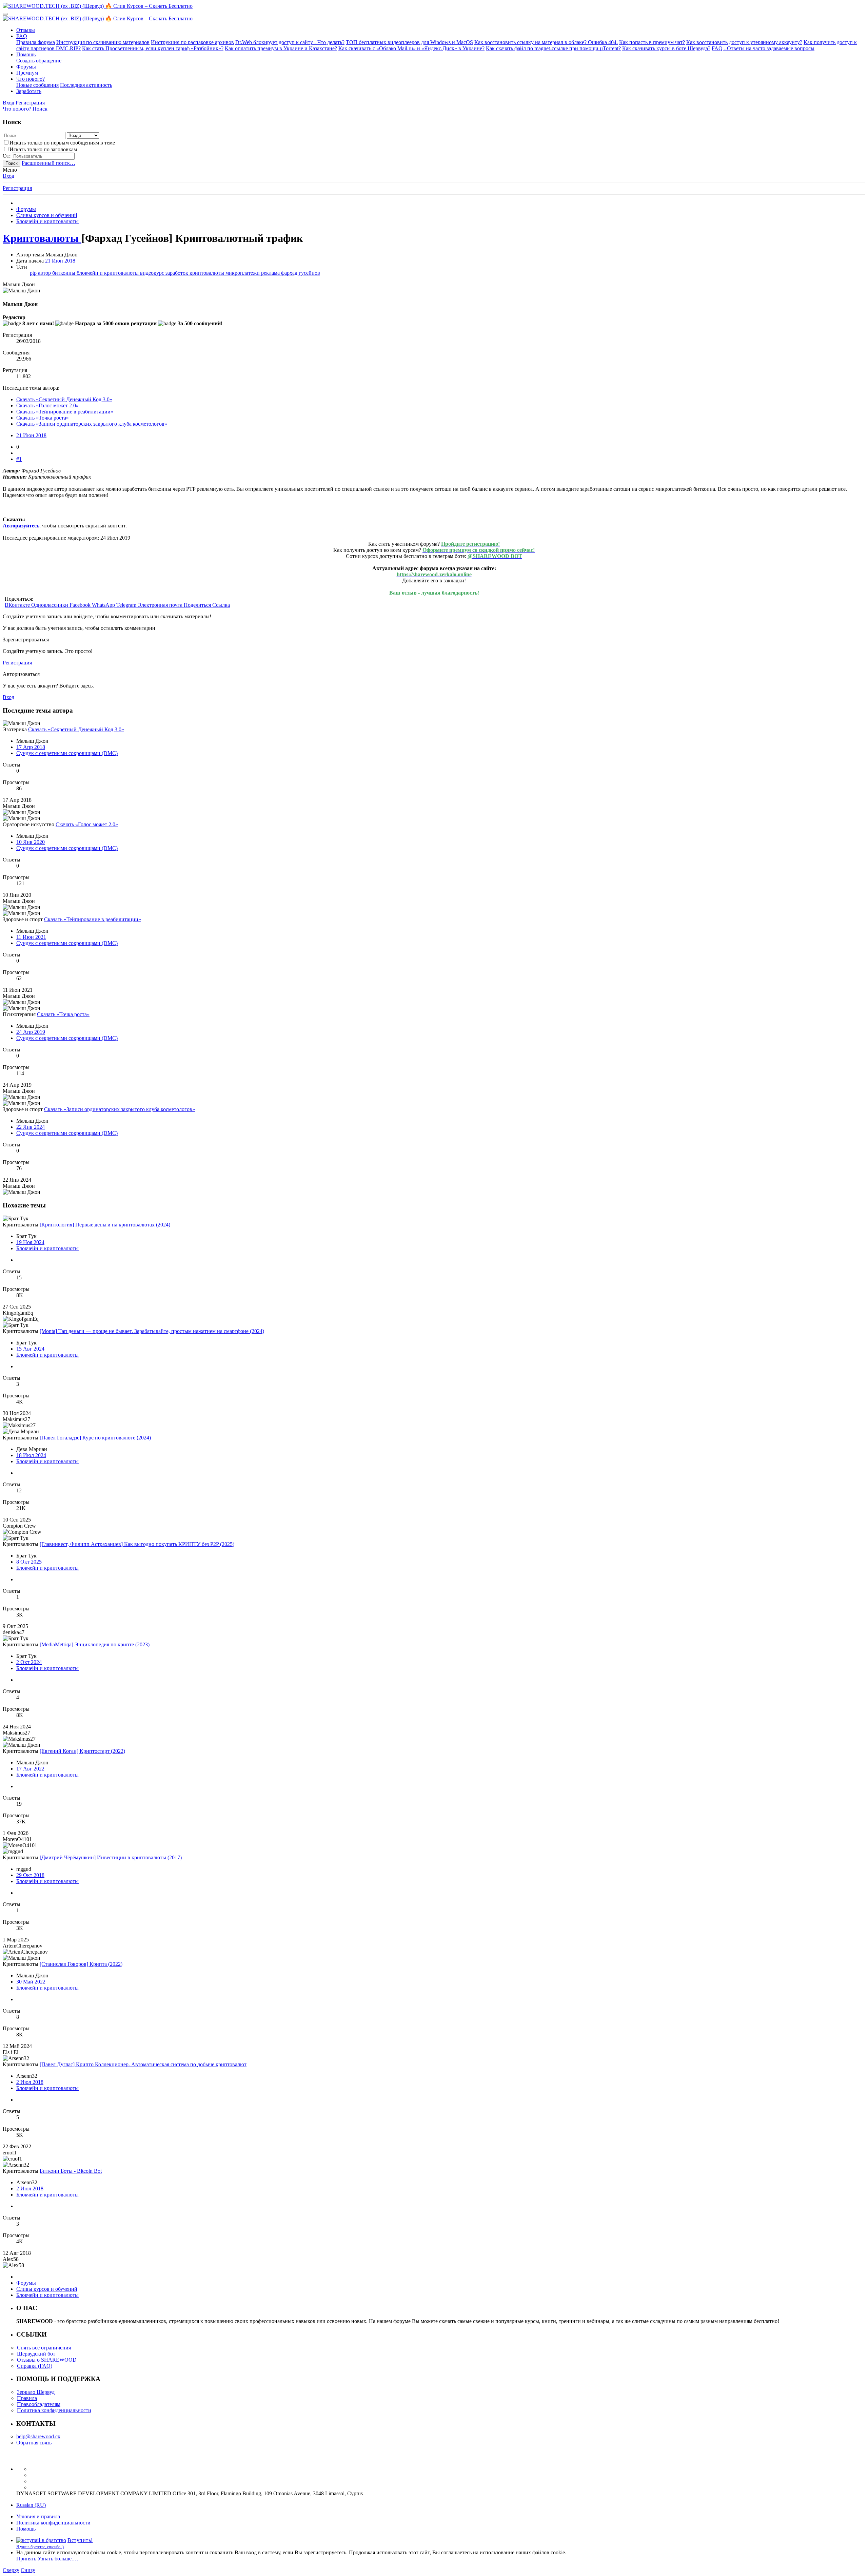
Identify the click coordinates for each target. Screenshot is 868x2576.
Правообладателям (39, 2404)
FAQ (22, 36)
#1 (19, 459)
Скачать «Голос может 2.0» (47, 405)
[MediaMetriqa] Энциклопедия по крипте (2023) (95, 1644)
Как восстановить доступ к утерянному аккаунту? (744, 42)
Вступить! (80, 2540)
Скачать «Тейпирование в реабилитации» (65, 412)
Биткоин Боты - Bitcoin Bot (71, 2171)
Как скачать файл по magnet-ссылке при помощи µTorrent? (553, 48)
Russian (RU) (31, 2505)
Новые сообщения (37, 85)
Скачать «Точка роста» (43, 418)
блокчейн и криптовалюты (108, 273)
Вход (8, 176)
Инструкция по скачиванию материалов (103, 42)
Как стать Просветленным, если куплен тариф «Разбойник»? (153, 48)
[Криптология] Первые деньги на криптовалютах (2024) (105, 1225)
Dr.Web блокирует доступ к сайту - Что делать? (290, 42)
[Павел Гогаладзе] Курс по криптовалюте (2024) (95, 1438)
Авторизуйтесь (21, 526)
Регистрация (17, 188)
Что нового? (31, 79)
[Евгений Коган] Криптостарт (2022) (82, 1751)
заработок (177, 273)
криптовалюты (208, 273)
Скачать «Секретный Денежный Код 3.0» (64, 399)
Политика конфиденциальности (54, 2410)
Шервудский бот (36, 2354)
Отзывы (26, 30)
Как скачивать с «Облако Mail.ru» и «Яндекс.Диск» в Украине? (411, 48)
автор (45, 273)
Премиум (27, 73)
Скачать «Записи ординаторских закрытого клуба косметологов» (92, 424)
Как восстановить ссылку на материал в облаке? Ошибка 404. (546, 42)
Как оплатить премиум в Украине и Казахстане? (281, 48)
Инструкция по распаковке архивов (192, 42)
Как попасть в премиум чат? (652, 42)
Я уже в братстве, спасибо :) (40, 2547)
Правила (27, 2398)
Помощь (26, 54)
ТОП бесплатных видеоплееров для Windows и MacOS (409, 42)
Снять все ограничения (44, 2348)
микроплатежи (243, 273)
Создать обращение (39, 61)
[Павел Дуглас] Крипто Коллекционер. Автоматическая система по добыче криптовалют (143, 2064)
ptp (34, 273)
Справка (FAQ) (35, 2366)
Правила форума (36, 42)
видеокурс (153, 273)
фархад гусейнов (301, 273)
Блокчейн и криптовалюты (47, 1248)
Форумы (26, 67)
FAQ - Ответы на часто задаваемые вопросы (763, 48)
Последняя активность (86, 85)
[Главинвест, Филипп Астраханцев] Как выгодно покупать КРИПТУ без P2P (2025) (137, 1544)
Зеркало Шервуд (36, 2392)
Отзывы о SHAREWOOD (47, 2360)
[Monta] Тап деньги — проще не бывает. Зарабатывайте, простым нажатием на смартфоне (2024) (152, 1331)
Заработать (29, 91)
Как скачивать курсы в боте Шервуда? (666, 48)
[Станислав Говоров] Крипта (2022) (81, 1964)
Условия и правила (38, 2516)
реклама (271, 273)
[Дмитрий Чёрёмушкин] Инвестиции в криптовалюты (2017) (111, 1857)
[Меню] (5, 14)
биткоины (64, 273)
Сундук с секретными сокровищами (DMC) (67, 753)
